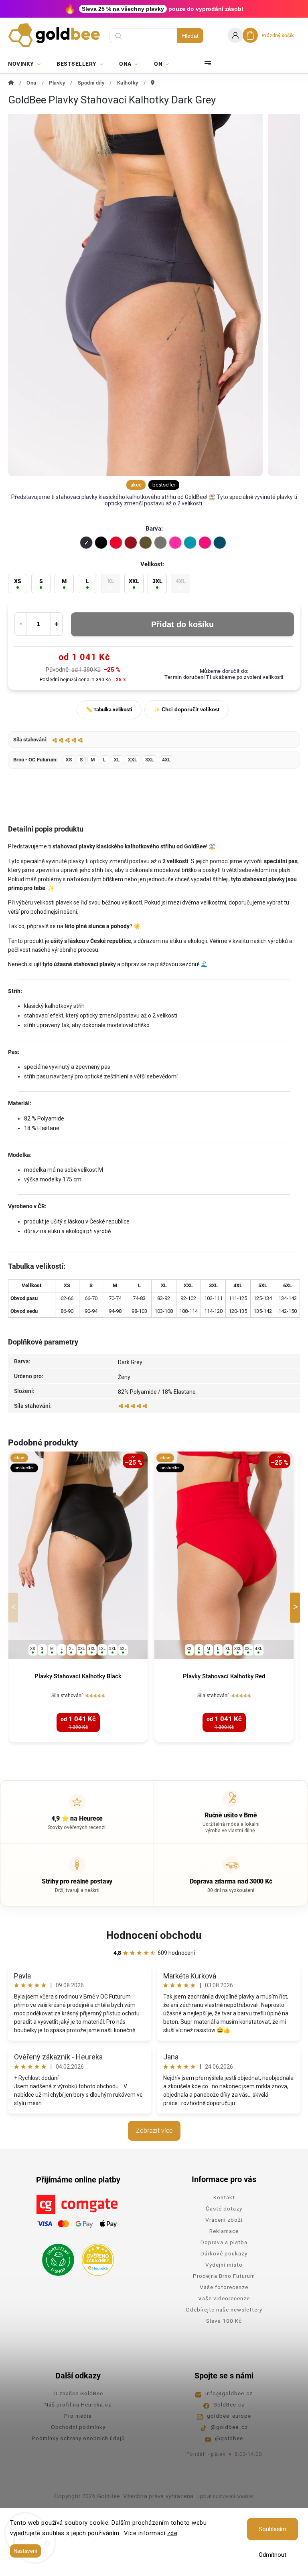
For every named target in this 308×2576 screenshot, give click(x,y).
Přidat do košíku (182, 624)
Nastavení (25, 2551)
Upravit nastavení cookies (225, 2497)
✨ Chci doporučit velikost (186, 710)
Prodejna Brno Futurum (224, 2276)
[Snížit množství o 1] (20, 624)
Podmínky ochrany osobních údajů (78, 2438)
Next (296, 1608)
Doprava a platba (224, 2242)
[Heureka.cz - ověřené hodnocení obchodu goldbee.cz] (95, 2257)
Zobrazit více (154, 2131)
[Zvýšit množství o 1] (57, 624)
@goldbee (229, 2438)
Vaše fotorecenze (224, 2287)
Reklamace (224, 2231)
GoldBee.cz (229, 2404)
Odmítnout (273, 2555)
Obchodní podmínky (78, 2427)
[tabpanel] (78, 1597)
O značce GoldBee (78, 2393)
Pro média (78, 2416)
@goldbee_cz (229, 2427)
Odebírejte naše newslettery (224, 2310)
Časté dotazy (224, 2209)
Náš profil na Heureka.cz (78, 2404)
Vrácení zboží (224, 2220)
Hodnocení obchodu (154, 1935)
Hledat (190, 36)
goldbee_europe (229, 2416)
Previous (14, 1608)
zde (172, 2533)
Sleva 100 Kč (224, 2321)
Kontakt (224, 2197)
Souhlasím (273, 2529)
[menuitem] (28, 64)
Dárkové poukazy (224, 2253)
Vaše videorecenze (224, 2298)
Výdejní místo (224, 2265)
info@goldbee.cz (229, 2393)
